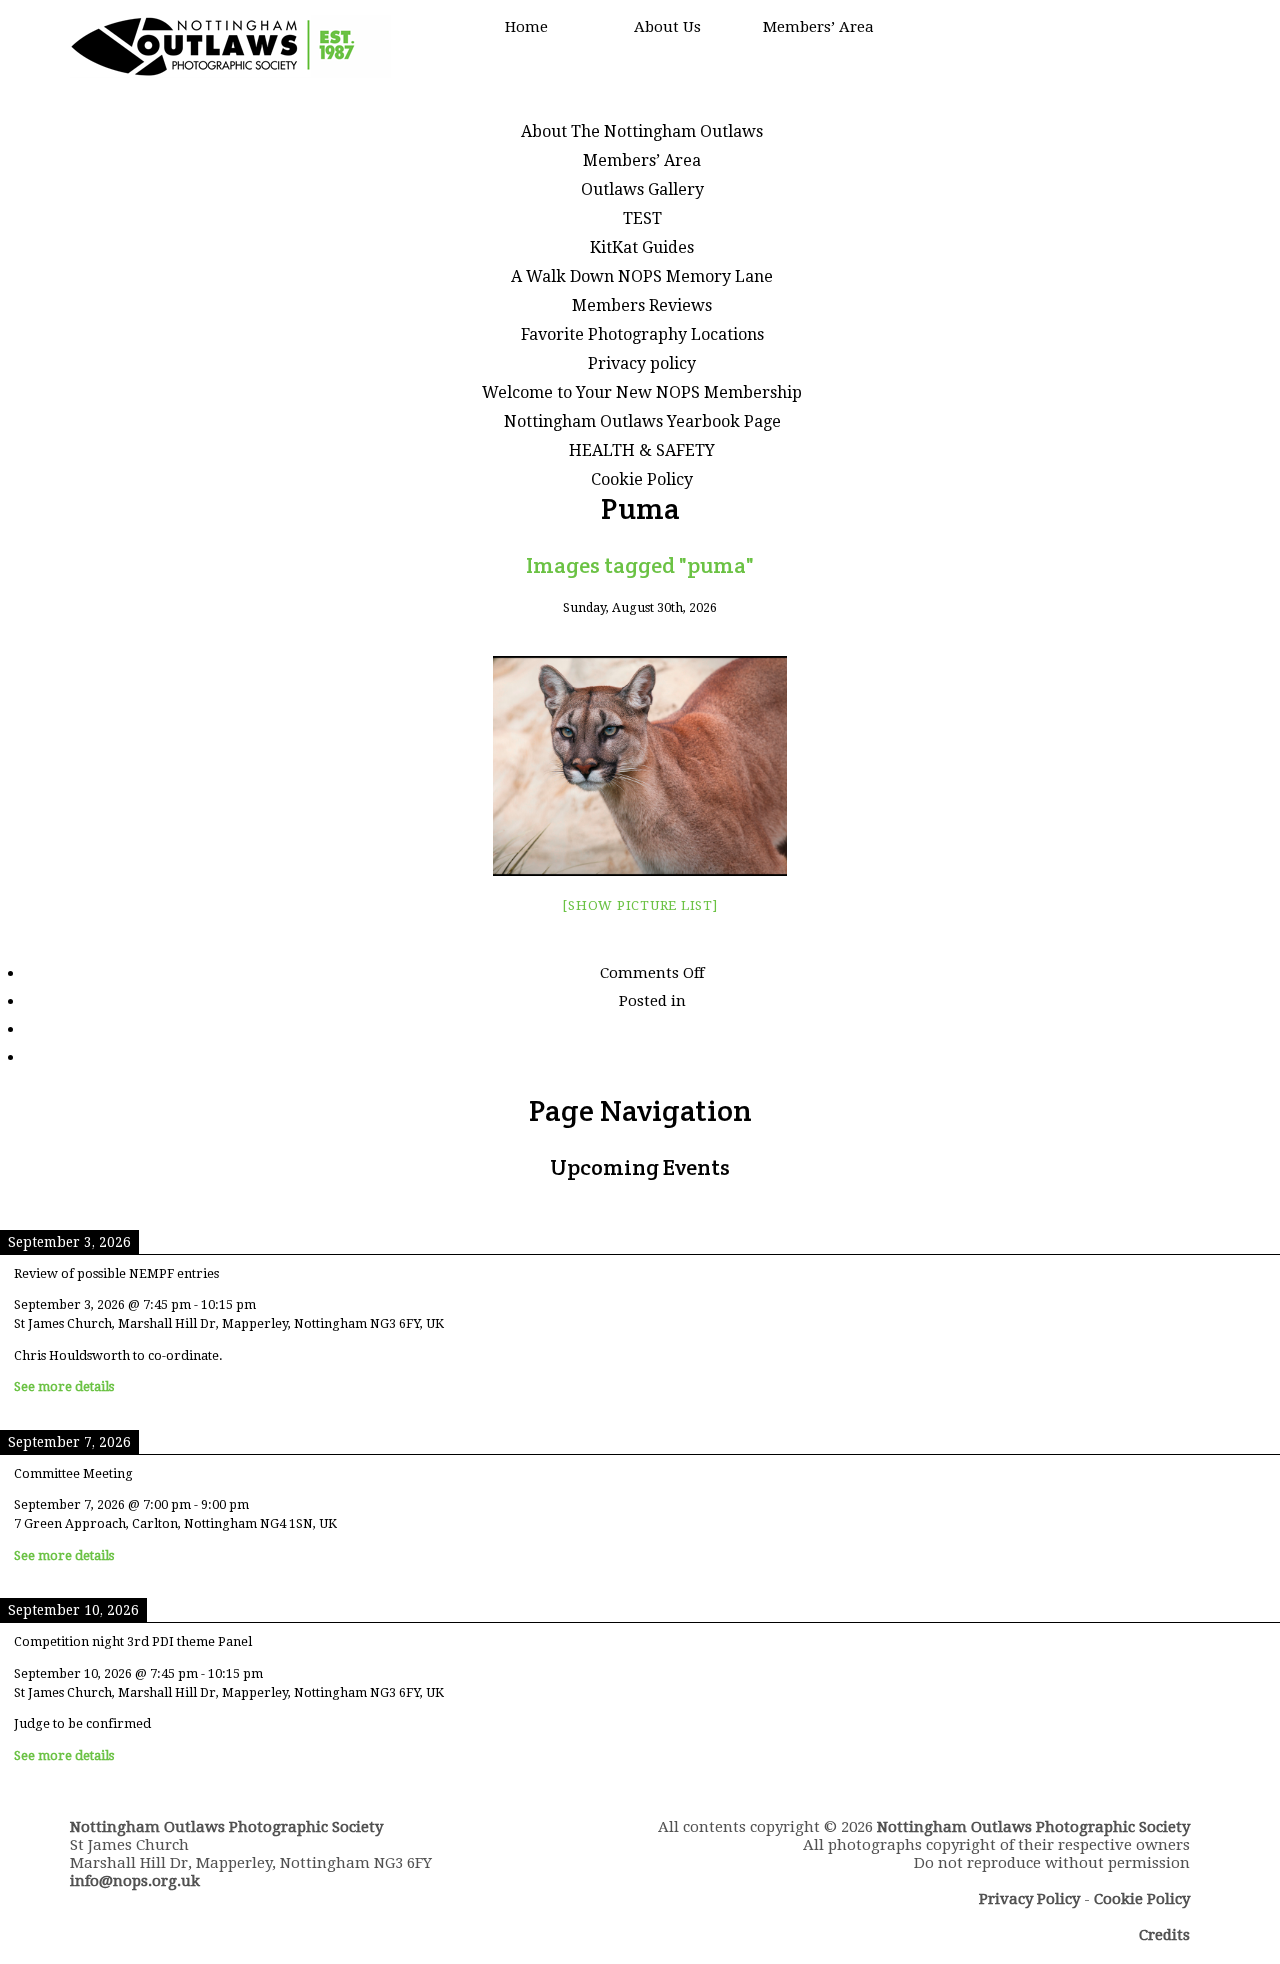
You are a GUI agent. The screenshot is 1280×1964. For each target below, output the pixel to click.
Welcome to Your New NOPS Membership (642, 392)
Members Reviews (642, 305)
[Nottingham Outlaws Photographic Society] (230, 73)
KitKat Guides (642, 247)
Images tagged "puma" (640, 565)
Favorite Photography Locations (642, 334)
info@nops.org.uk (135, 1881)
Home (526, 27)
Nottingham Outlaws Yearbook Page (642, 421)
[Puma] (640, 766)
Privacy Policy (1029, 1899)
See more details (64, 1386)
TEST (642, 218)
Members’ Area (818, 27)
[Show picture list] (639, 905)
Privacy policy (642, 363)
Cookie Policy (642, 479)
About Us (667, 27)
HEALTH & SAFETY (642, 450)
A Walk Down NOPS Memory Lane (642, 276)
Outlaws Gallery (642, 189)
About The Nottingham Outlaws (642, 131)
